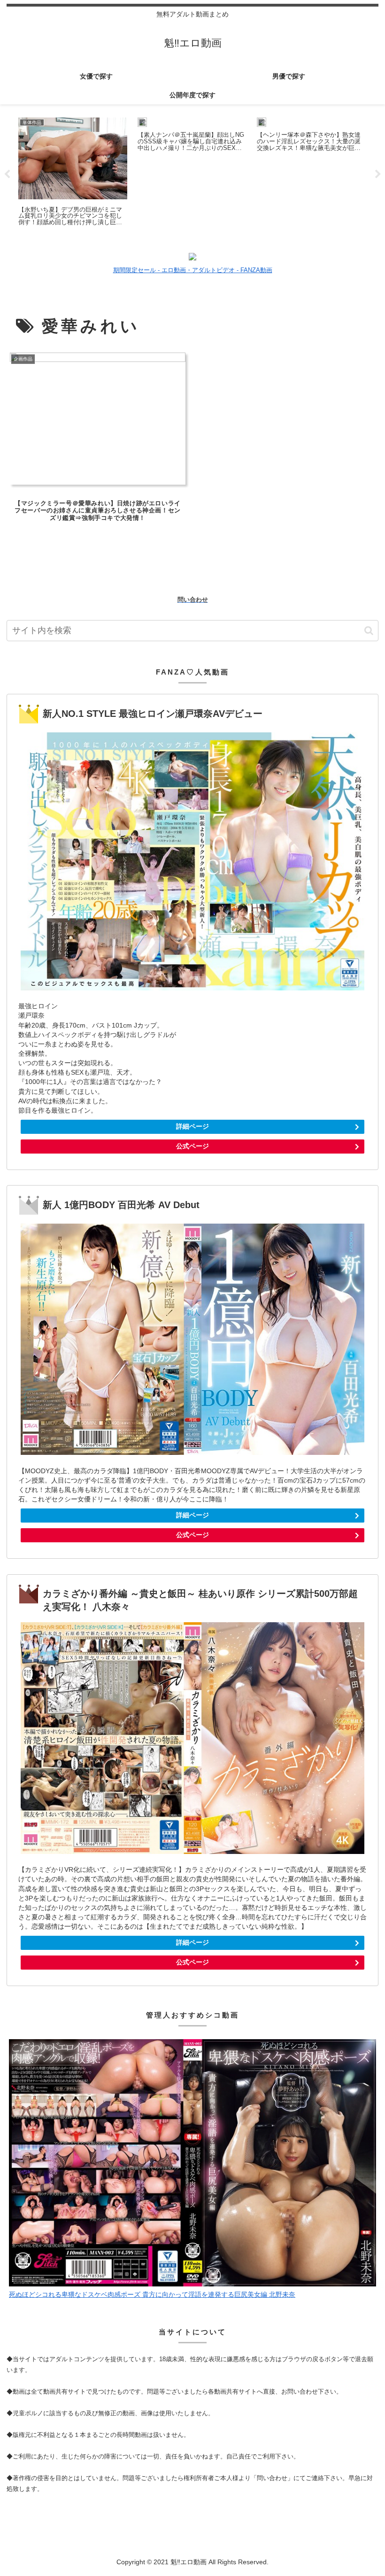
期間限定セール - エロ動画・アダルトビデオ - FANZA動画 (193, 270)
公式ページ (192, 1146)
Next (378, 174)
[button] (369, 631)
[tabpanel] (73, 173)
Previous (7, 174)
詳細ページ (192, 1126)
